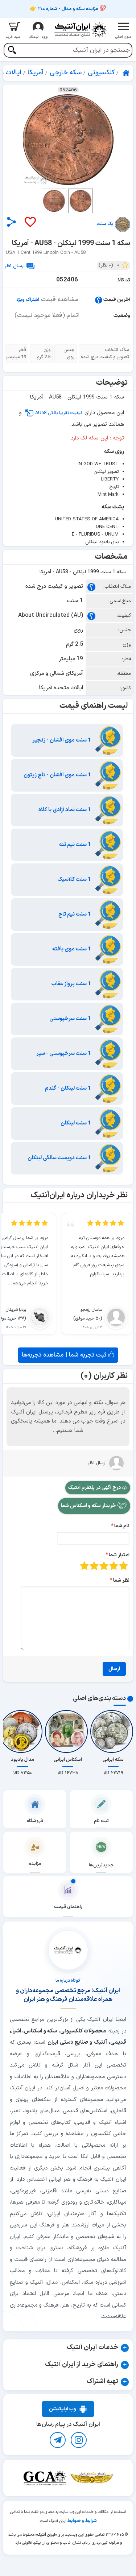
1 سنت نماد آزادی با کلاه (65, 810)
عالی (84, 1566)
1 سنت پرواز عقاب (72, 984)
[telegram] (58, 2440)
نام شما (122, 1526)
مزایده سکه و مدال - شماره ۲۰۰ (68, 9)
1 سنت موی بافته (72, 949)
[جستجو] (12, 51)
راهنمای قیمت (68, 1907)
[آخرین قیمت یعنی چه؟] (99, 300)
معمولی (114, 1566)
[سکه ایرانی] (113, 1731)
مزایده (35, 1864)
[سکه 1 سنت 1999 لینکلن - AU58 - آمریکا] (68, 140)
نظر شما (121, 1580)
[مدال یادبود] (22, 1731)
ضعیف (123, 1566)
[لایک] (30, 222)
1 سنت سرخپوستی (71, 1019)
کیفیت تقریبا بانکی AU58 (59, 413)
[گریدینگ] (45, 2478)
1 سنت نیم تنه (76, 845)
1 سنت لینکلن (76, 1123)
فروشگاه (35, 1821)
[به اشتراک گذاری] (11, 222)
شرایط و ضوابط (82, 2521)
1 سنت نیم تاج (75, 914)
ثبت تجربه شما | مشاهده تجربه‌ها (65, 1355)
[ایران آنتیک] (127, 73)
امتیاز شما (119, 1555)
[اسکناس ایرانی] (68, 1731)
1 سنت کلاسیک (75, 880)
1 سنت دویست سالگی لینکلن (60, 1158)
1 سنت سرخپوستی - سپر (64, 1054)
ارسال (114, 1669)
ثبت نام (101, 1821)
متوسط (104, 1566)
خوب (94, 1566)
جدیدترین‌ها (101, 1865)
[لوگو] (81, 30)
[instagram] (79, 2440)
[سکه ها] (92, 2478)
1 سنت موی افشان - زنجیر (62, 740)
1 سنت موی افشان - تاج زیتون (58, 775)
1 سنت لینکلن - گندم (69, 1088)
